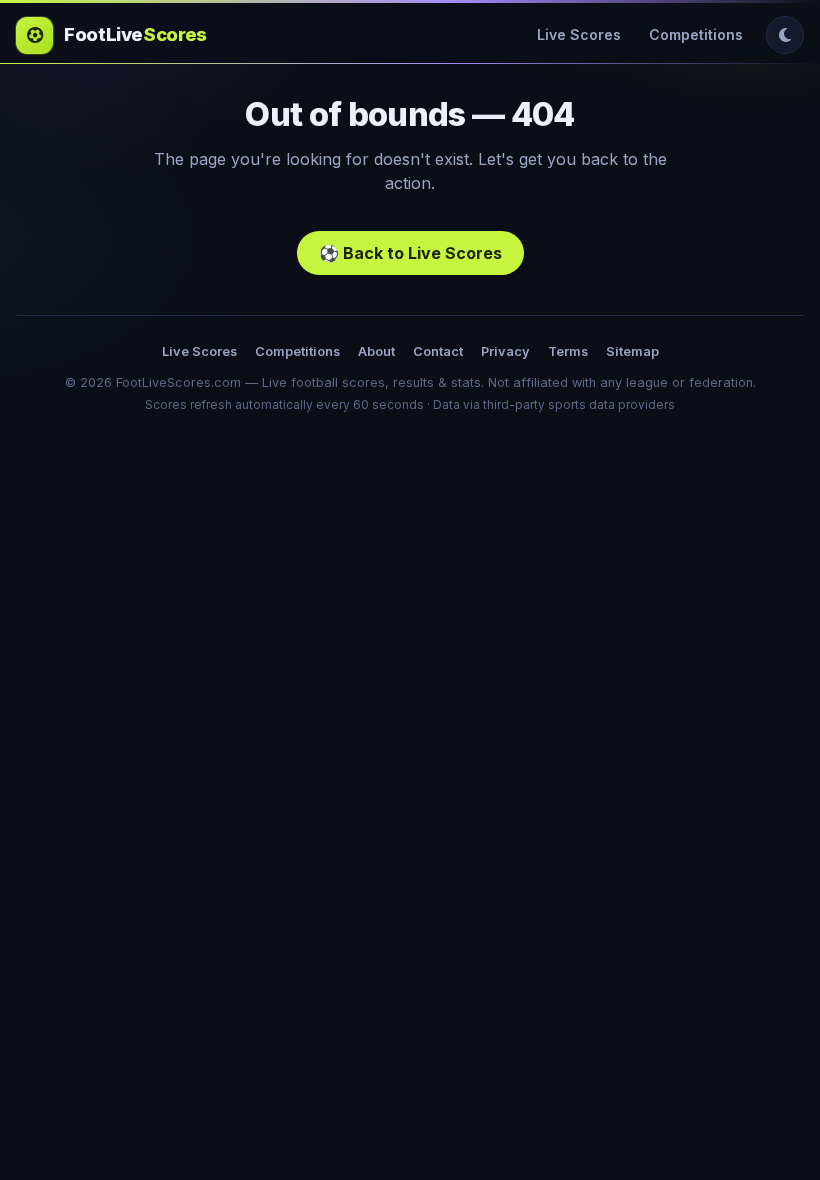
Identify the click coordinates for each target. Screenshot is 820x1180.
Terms (568, 351)
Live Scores (579, 34)
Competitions (696, 34)
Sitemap (632, 351)
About (376, 351)
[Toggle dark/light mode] (785, 35)
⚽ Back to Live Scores (410, 253)
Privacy (505, 351)
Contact (438, 351)
